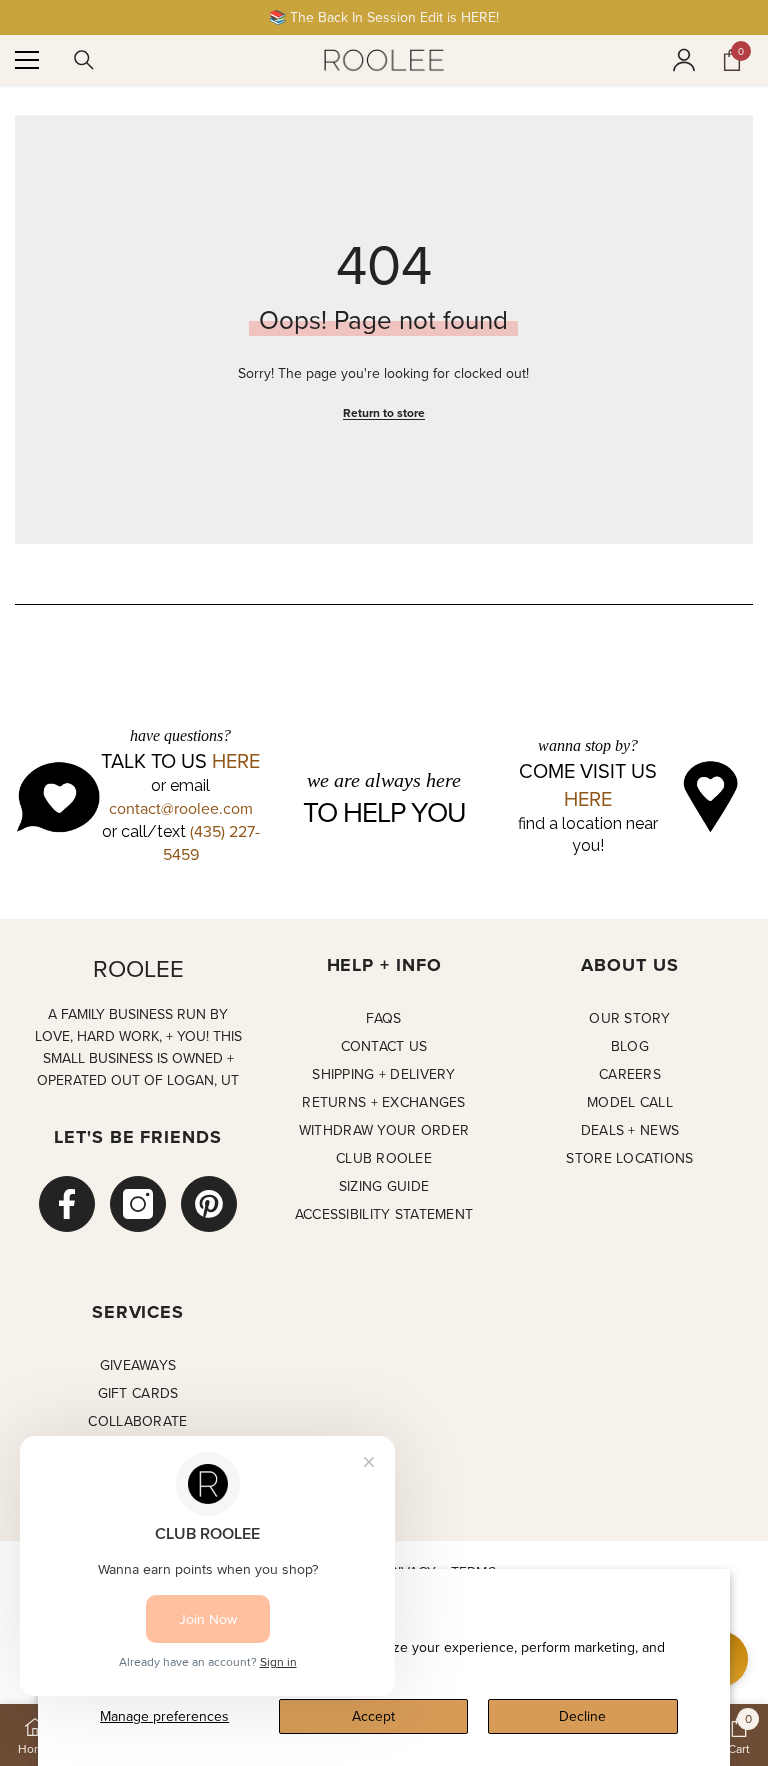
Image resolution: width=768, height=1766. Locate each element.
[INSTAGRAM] (138, 1204)
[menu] (27, 60)
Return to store (384, 412)
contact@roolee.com (181, 808)
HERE (236, 761)
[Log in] (684, 60)
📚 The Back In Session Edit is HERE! (384, 17)
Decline (582, 1716)
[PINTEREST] (209, 1204)
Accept (373, 1716)
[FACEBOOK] (67, 1204)
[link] (739, 1735)
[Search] (84, 60)
